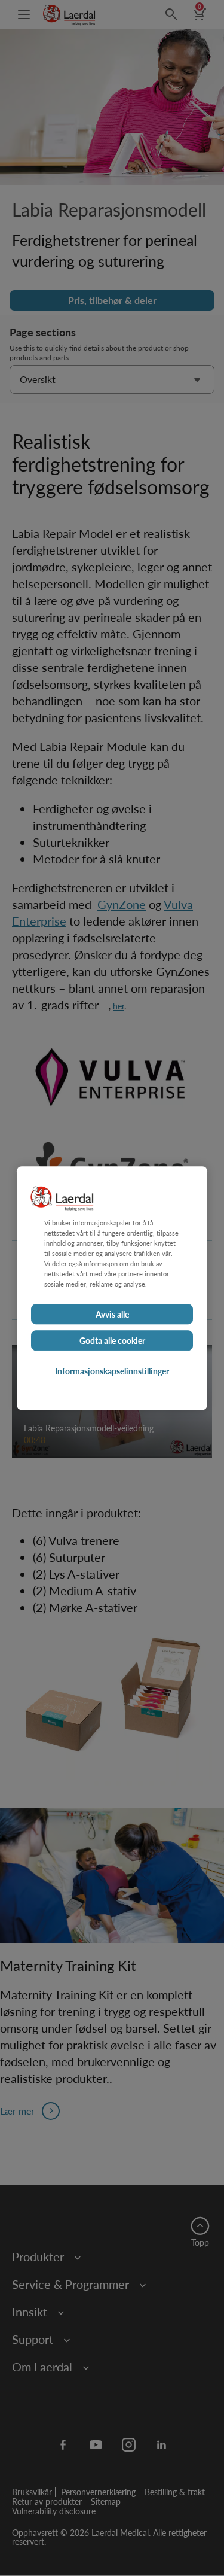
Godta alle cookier (112, 1340)
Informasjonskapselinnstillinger (112, 1371)
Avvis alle (112, 1314)
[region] (112, 1288)
